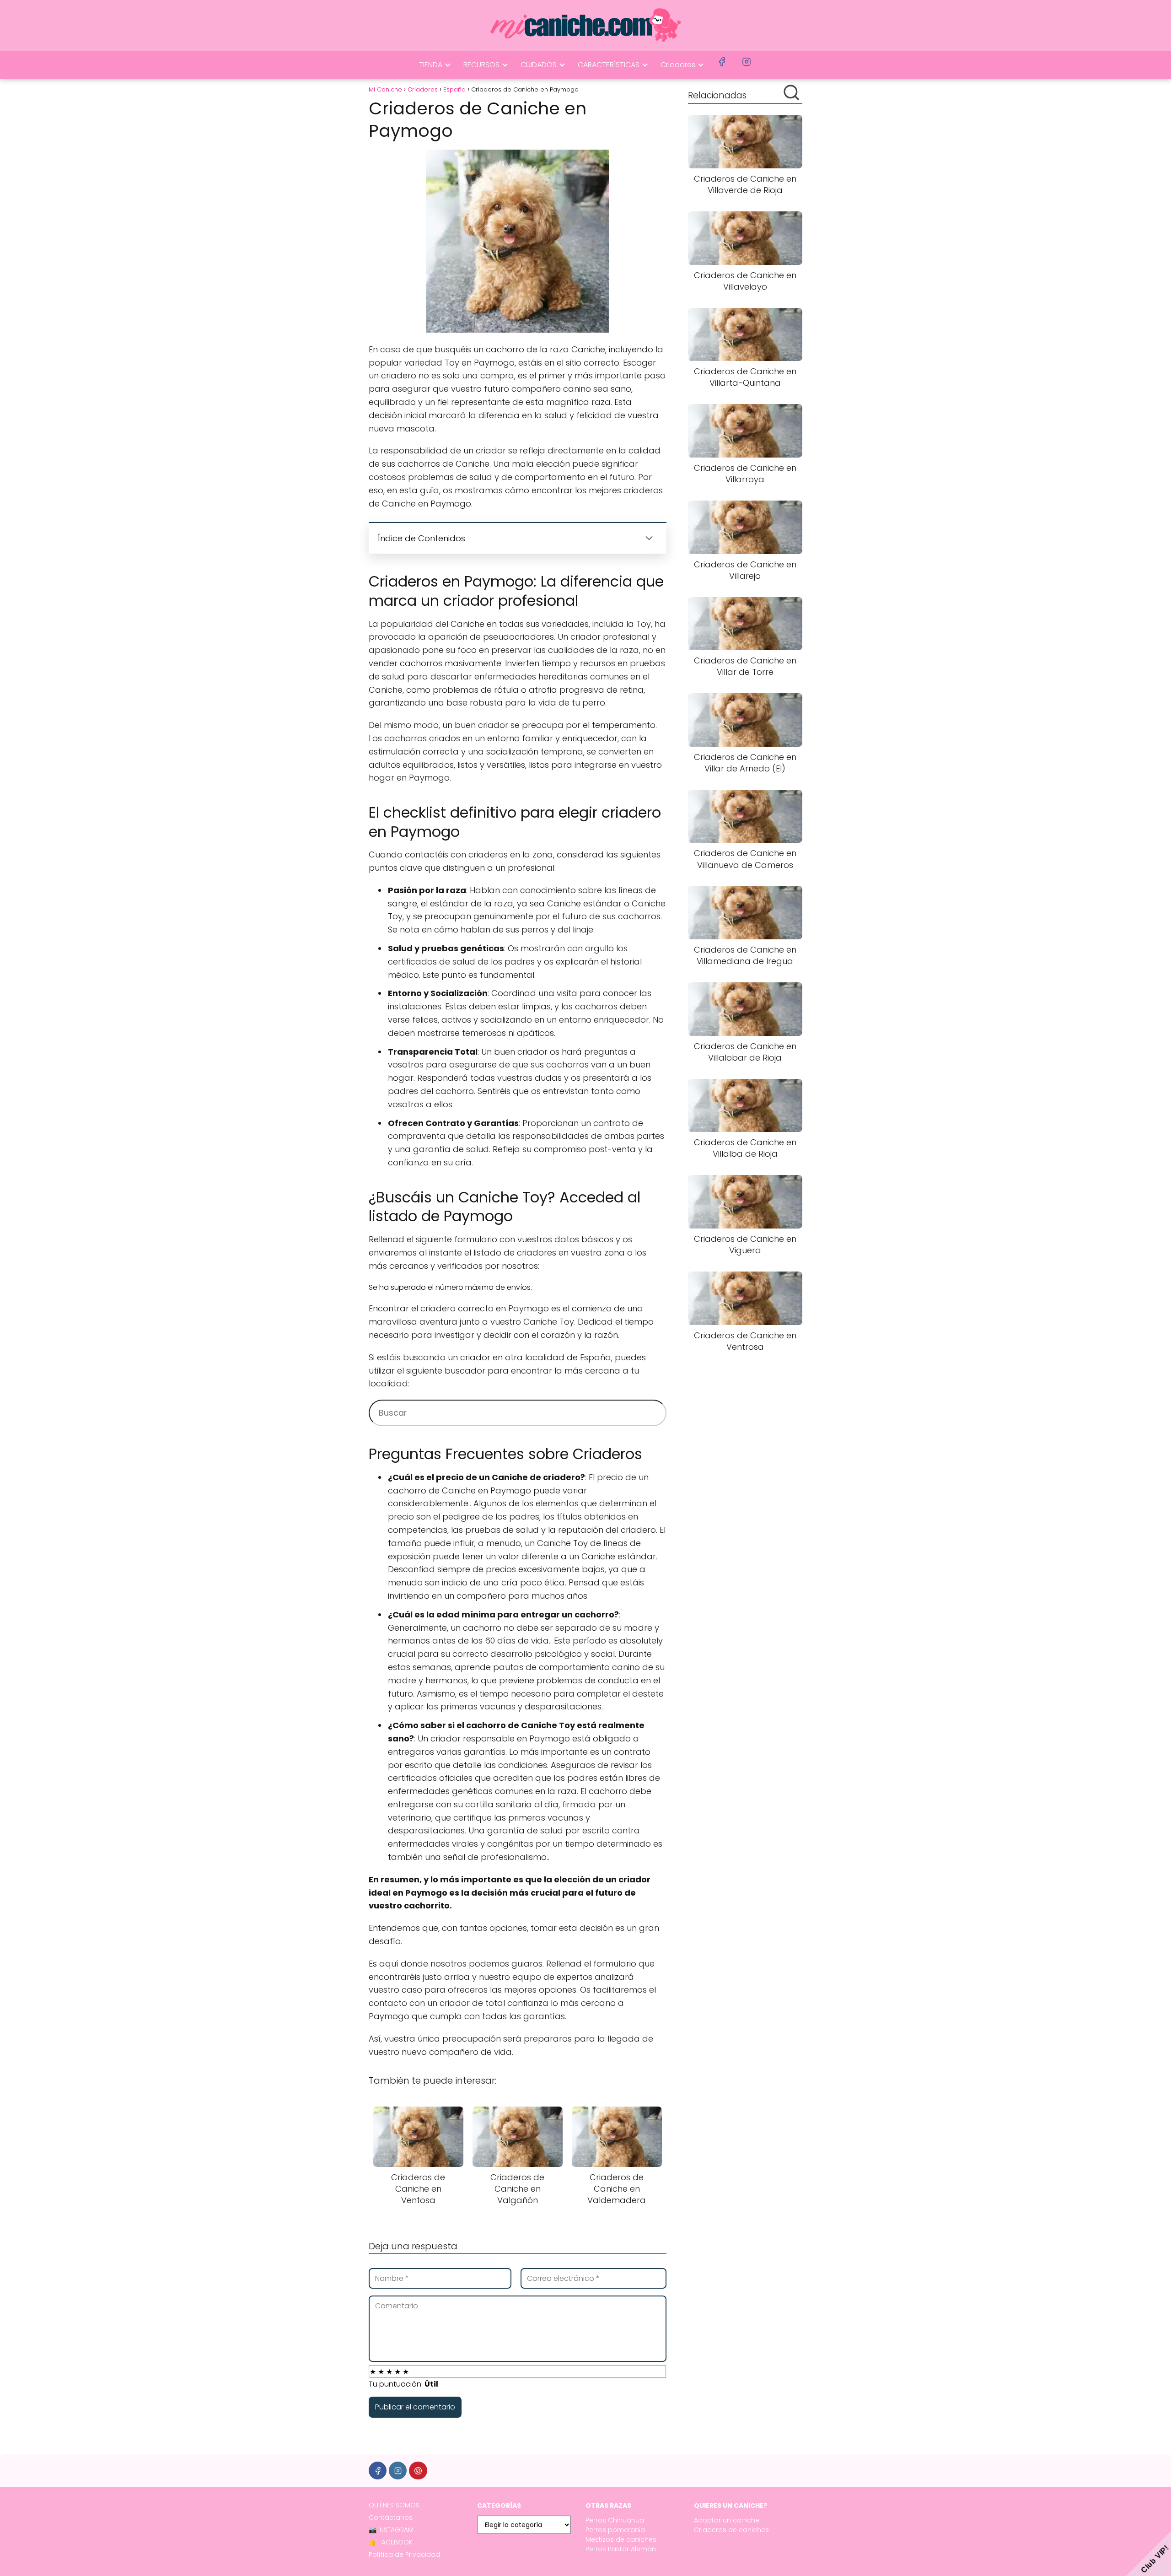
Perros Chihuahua (615, 2520)
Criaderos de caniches (731, 2530)
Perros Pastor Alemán (621, 2549)
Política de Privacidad (404, 2554)
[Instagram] (398, 2471)
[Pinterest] (418, 2471)
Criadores (678, 65)
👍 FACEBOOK (391, 2542)
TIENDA (431, 65)
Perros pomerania (615, 2530)
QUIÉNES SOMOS (394, 2505)
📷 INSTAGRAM (391, 2530)
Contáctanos (391, 2517)
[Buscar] (791, 92)
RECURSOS (481, 65)
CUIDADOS (539, 65)
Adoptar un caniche (727, 2520)
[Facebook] (378, 2471)
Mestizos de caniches (621, 2539)
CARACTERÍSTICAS (609, 65)
